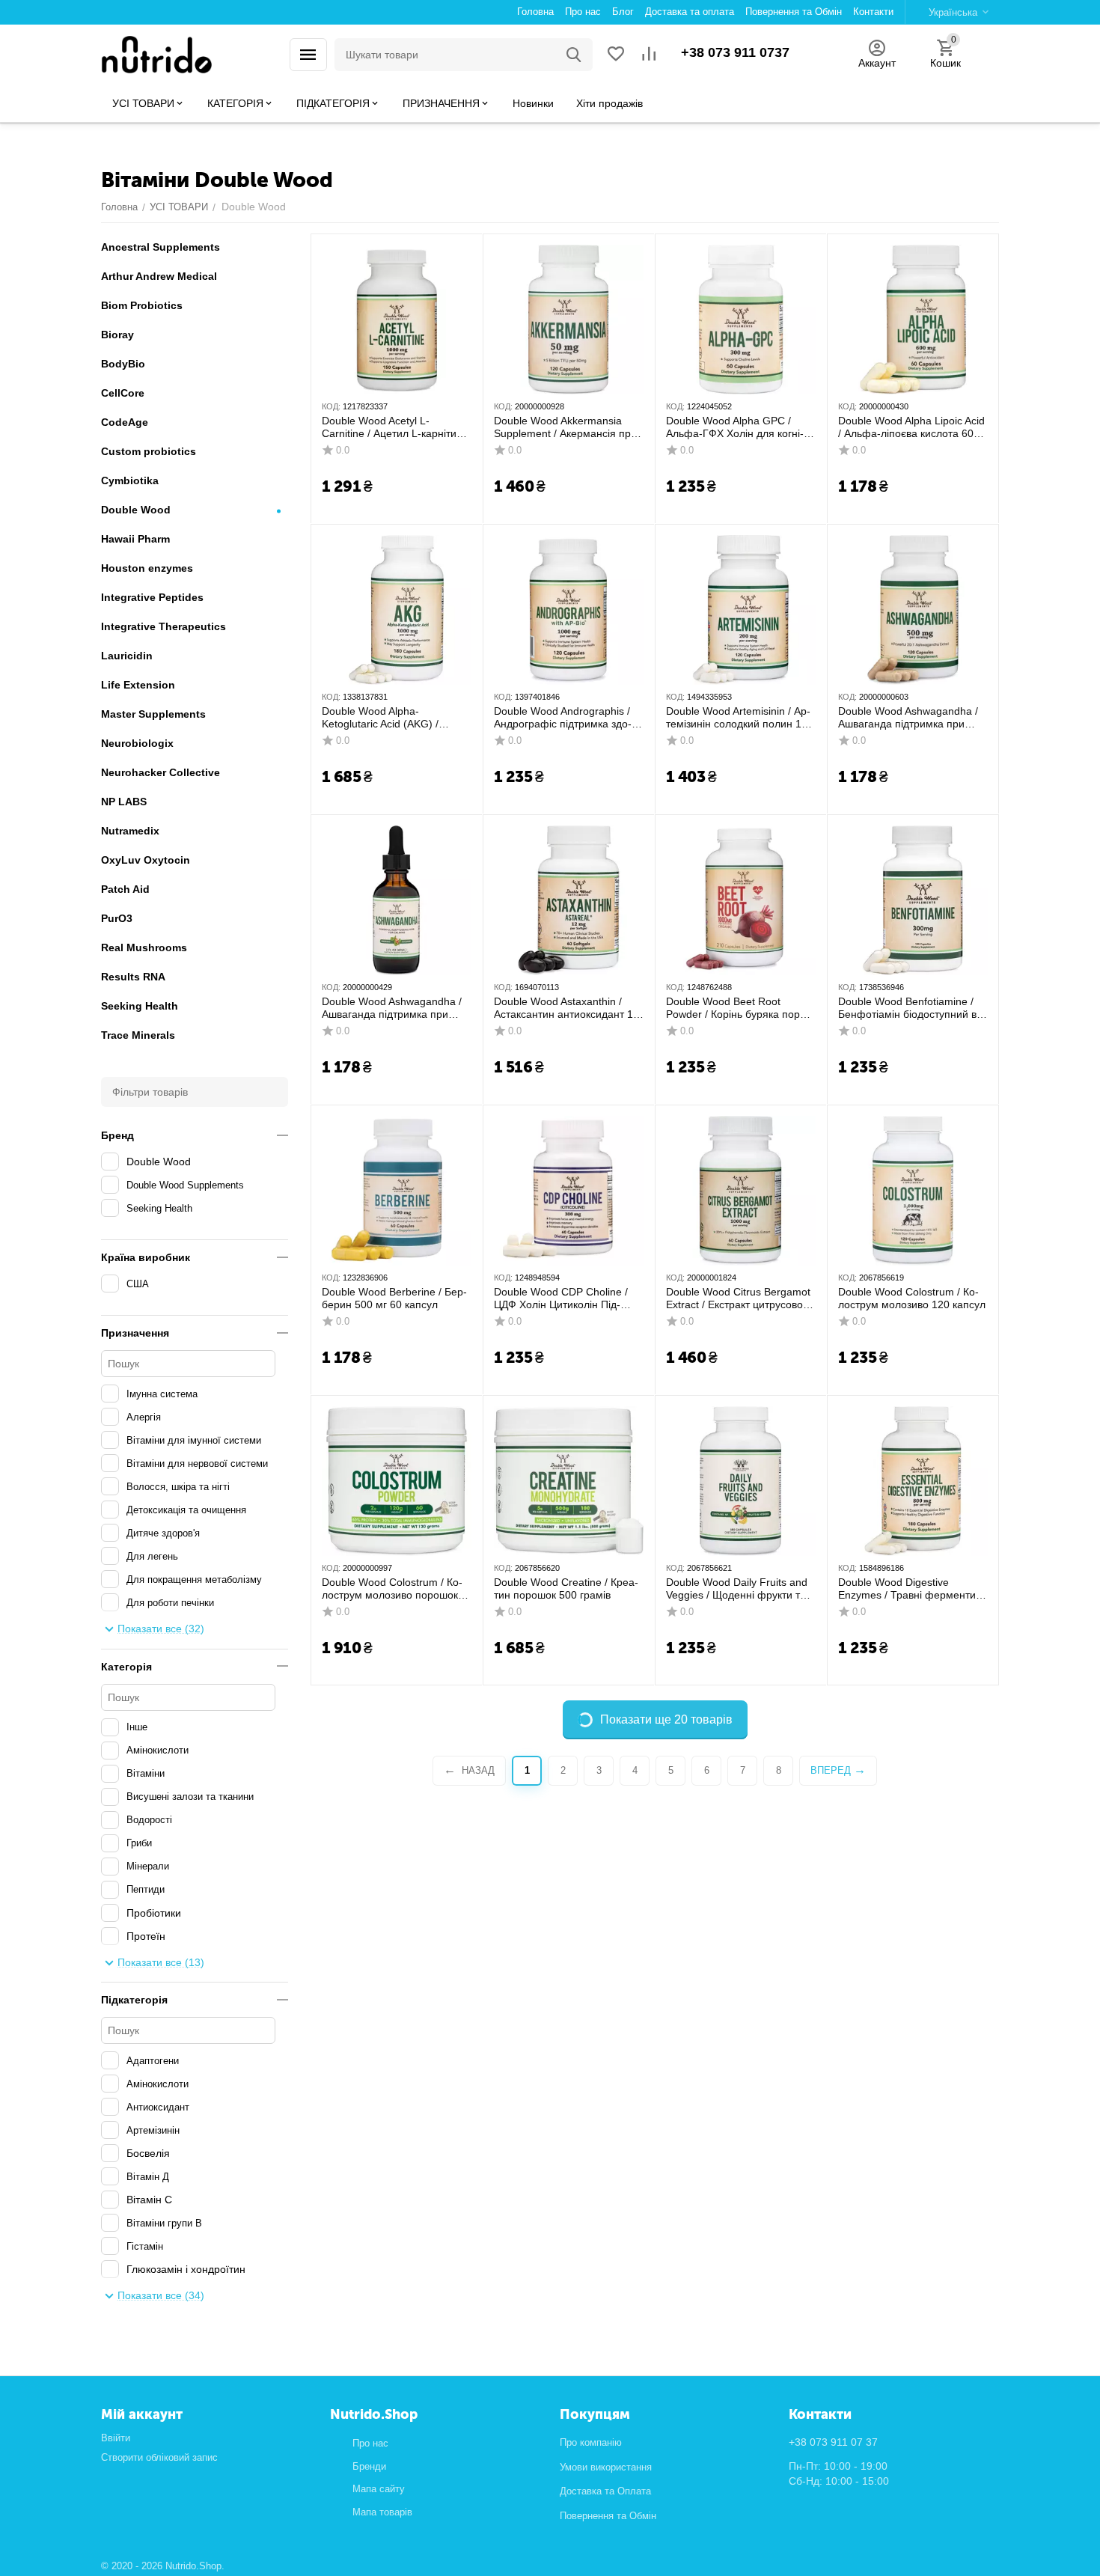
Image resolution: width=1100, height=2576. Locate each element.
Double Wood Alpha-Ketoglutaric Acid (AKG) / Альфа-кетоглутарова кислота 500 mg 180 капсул (395, 718)
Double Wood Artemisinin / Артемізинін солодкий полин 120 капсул (740, 718)
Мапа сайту (379, 2489)
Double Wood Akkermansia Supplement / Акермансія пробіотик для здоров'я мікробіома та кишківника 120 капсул (567, 427)
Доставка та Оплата (605, 2491)
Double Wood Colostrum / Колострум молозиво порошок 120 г (392, 1589)
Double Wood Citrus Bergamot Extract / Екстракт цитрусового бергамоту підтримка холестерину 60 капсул (740, 1298)
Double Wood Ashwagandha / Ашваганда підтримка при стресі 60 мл (392, 1008)
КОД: (331, 406)
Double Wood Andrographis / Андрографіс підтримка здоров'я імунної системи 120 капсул (563, 718)
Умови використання (606, 2467)
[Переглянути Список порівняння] (649, 55)
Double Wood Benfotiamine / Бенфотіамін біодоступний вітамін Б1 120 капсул (910, 1008)
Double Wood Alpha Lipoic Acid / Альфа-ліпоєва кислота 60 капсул (911, 427)
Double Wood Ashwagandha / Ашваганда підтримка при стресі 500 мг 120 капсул (908, 718)
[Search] (574, 55)
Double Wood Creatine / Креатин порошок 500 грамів (566, 1588)
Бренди (369, 2466)
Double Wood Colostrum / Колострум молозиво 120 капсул (912, 1298)
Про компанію (591, 2442)
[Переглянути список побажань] (616, 55)
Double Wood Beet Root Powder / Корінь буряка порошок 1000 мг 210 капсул (738, 1008)
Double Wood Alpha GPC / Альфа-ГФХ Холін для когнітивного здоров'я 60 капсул (735, 427)
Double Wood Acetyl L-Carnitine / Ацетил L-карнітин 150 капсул (392, 427)
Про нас (370, 2443)
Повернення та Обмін (608, 2516)
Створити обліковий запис (159, 2457)
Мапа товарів (382, 2512)
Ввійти (116, 2438)
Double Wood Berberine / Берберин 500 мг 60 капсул (394, 1298)
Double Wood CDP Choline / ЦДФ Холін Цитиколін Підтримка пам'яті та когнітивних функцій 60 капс (566, 1298)
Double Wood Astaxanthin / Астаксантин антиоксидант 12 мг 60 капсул (566, 1008)
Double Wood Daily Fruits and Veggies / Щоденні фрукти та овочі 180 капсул (737, 1589)
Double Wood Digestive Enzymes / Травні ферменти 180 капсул (907, 1589)
